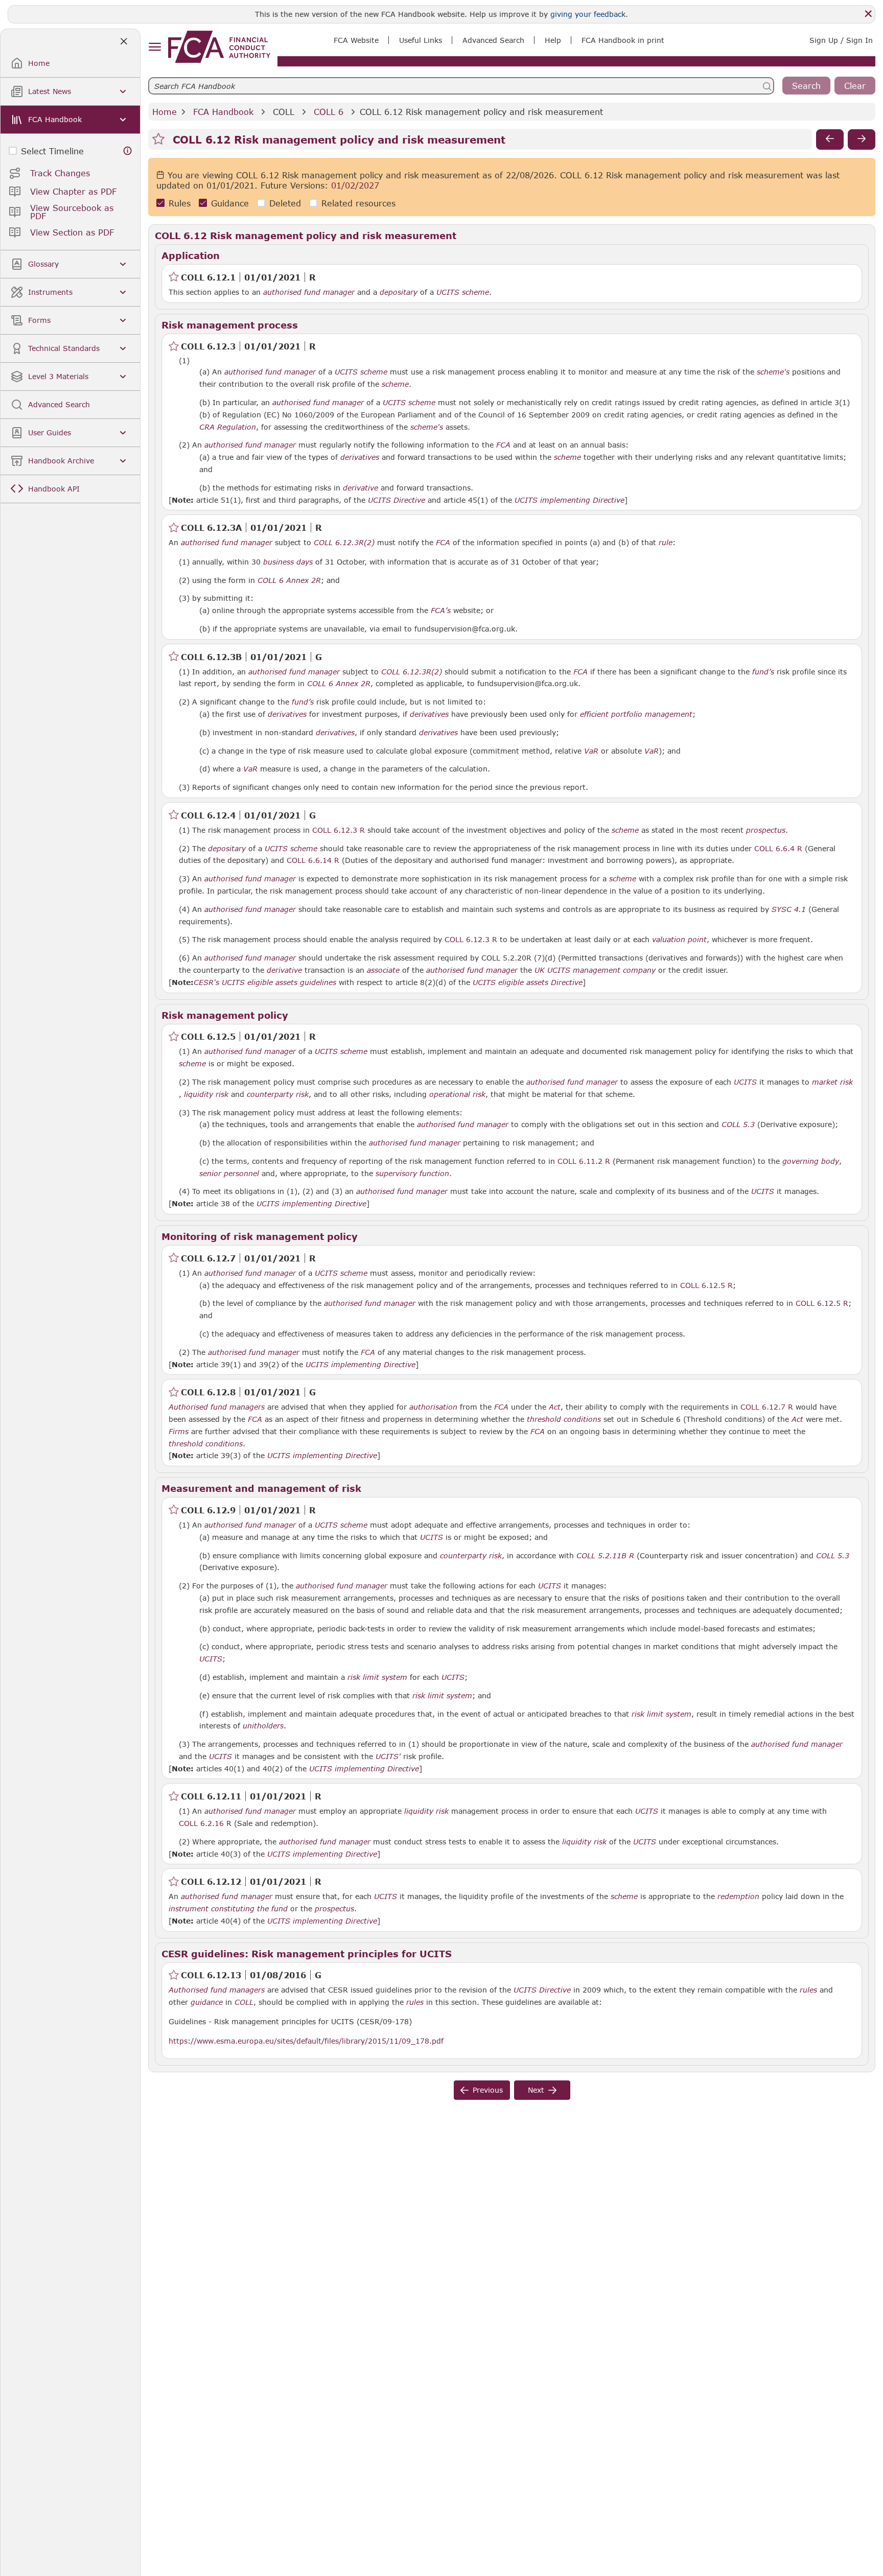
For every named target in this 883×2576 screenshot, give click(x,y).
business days (288, 562)
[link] (219, 47)
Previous (488, 2090)
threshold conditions (564, 1419)
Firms (179, 1432)
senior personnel (229, 1174)
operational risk (457, 1094)
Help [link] (553, 40)
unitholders (263, 1726)
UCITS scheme (463, 292)
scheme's (773, 372)
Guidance (230, 203)
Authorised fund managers (217, 1407)
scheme (395, 384)
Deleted (285, 203)
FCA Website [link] (356, 40)
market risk (832, 1082)
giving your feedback (588, 14)
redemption (738, 1896)
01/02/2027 (355, 185)
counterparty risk (278, 1094)
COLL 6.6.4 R (778, 848)
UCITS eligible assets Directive (528, 982)
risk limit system (377, 1677)
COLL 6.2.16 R (205, 1823)
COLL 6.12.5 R (706, 1285)
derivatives (360, 457)
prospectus (766, 830)
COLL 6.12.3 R (339, 830)
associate (383, 970)
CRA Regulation (228, 427)
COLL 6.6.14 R (313, 860)
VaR (591, 751)
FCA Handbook (223, 112)
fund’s (763, 672)
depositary (399, 292)
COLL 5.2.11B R (605, 1555)
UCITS (745, 1082)
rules (808, 1990)
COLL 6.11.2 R (584, 1161)
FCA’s (441, 611)
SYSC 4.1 (789, 909)
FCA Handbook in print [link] (623, 40)
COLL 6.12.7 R (767, 1407)
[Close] (868, 14)
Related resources (358, 203)
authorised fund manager (309, 292)
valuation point (679, 940)
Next (536, 2090)
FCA (503, 445)
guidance (207, 2002)
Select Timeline (52, 151)
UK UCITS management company (595, 970)
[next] (862, 139)
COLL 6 (329, 112)
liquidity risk (206, 1094)
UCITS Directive (397, 500)
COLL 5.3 (738, 1124)
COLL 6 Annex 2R (289, 580)
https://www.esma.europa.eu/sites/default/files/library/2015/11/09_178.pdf (306, 2041)
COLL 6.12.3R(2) (344, 542)
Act (555, 1407)
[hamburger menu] (155, 47)
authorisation (433, 1407)
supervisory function (412, 1174)
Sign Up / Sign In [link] (841, 40)
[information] (128, 151)
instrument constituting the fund (228, 1909)
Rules (180, 203)
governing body (811, 1161)
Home (165, 112)
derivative (361, 488)
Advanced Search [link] (493, 40)
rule (666, 543)
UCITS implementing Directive (570, 500)
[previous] (830, 139)
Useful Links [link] (421, 40)
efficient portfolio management (636, 714)
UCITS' (388, 1757)
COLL (284, 112)
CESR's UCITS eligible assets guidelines (265, 982)
